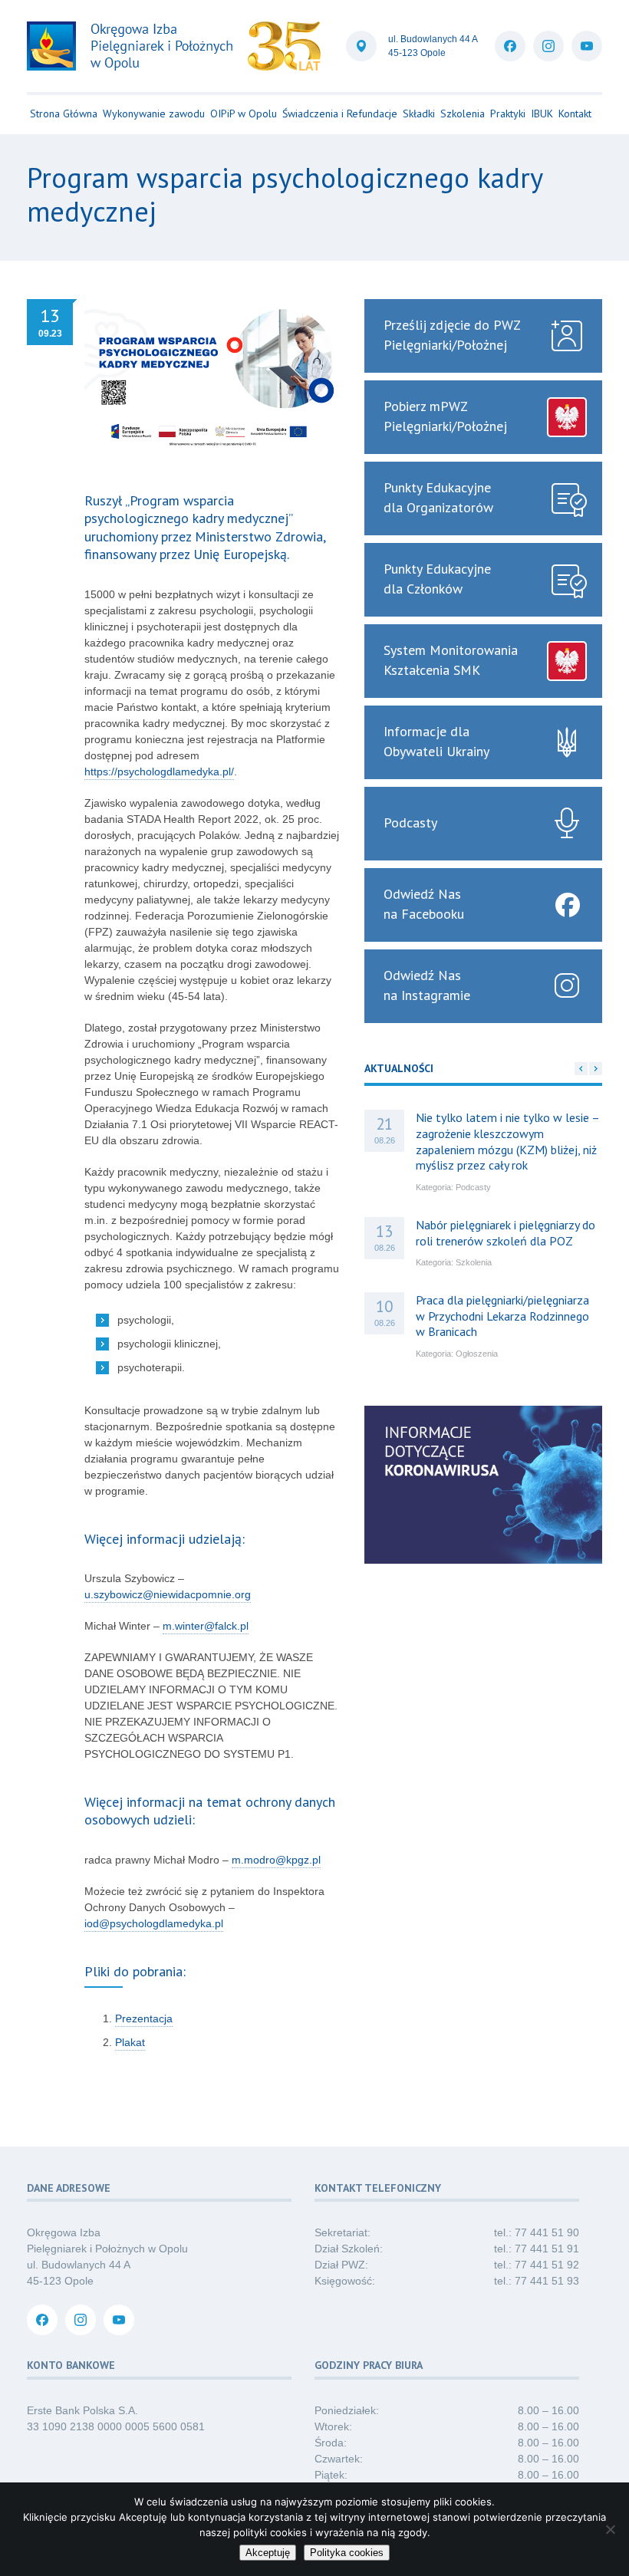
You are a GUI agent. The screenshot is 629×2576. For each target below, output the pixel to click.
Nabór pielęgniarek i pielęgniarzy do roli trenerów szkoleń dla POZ (506, 1233)
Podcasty (473, 1187)
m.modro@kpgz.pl (276, 1860)
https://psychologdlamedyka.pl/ (159, 771)
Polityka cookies (347, 2553)
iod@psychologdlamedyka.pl (154, 1923)
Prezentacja (144, 2018)
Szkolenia (474, 1262)
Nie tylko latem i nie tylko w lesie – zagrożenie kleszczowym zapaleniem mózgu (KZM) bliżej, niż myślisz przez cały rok (507, 1141)
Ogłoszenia (477, 1354)
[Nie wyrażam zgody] (610, 2529)
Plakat (130, 2042)
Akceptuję (268, 2553)
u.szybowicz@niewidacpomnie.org (168, 1594)
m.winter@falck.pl (206, 1626)
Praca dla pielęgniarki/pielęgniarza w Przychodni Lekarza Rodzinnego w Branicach (502, 1316)
